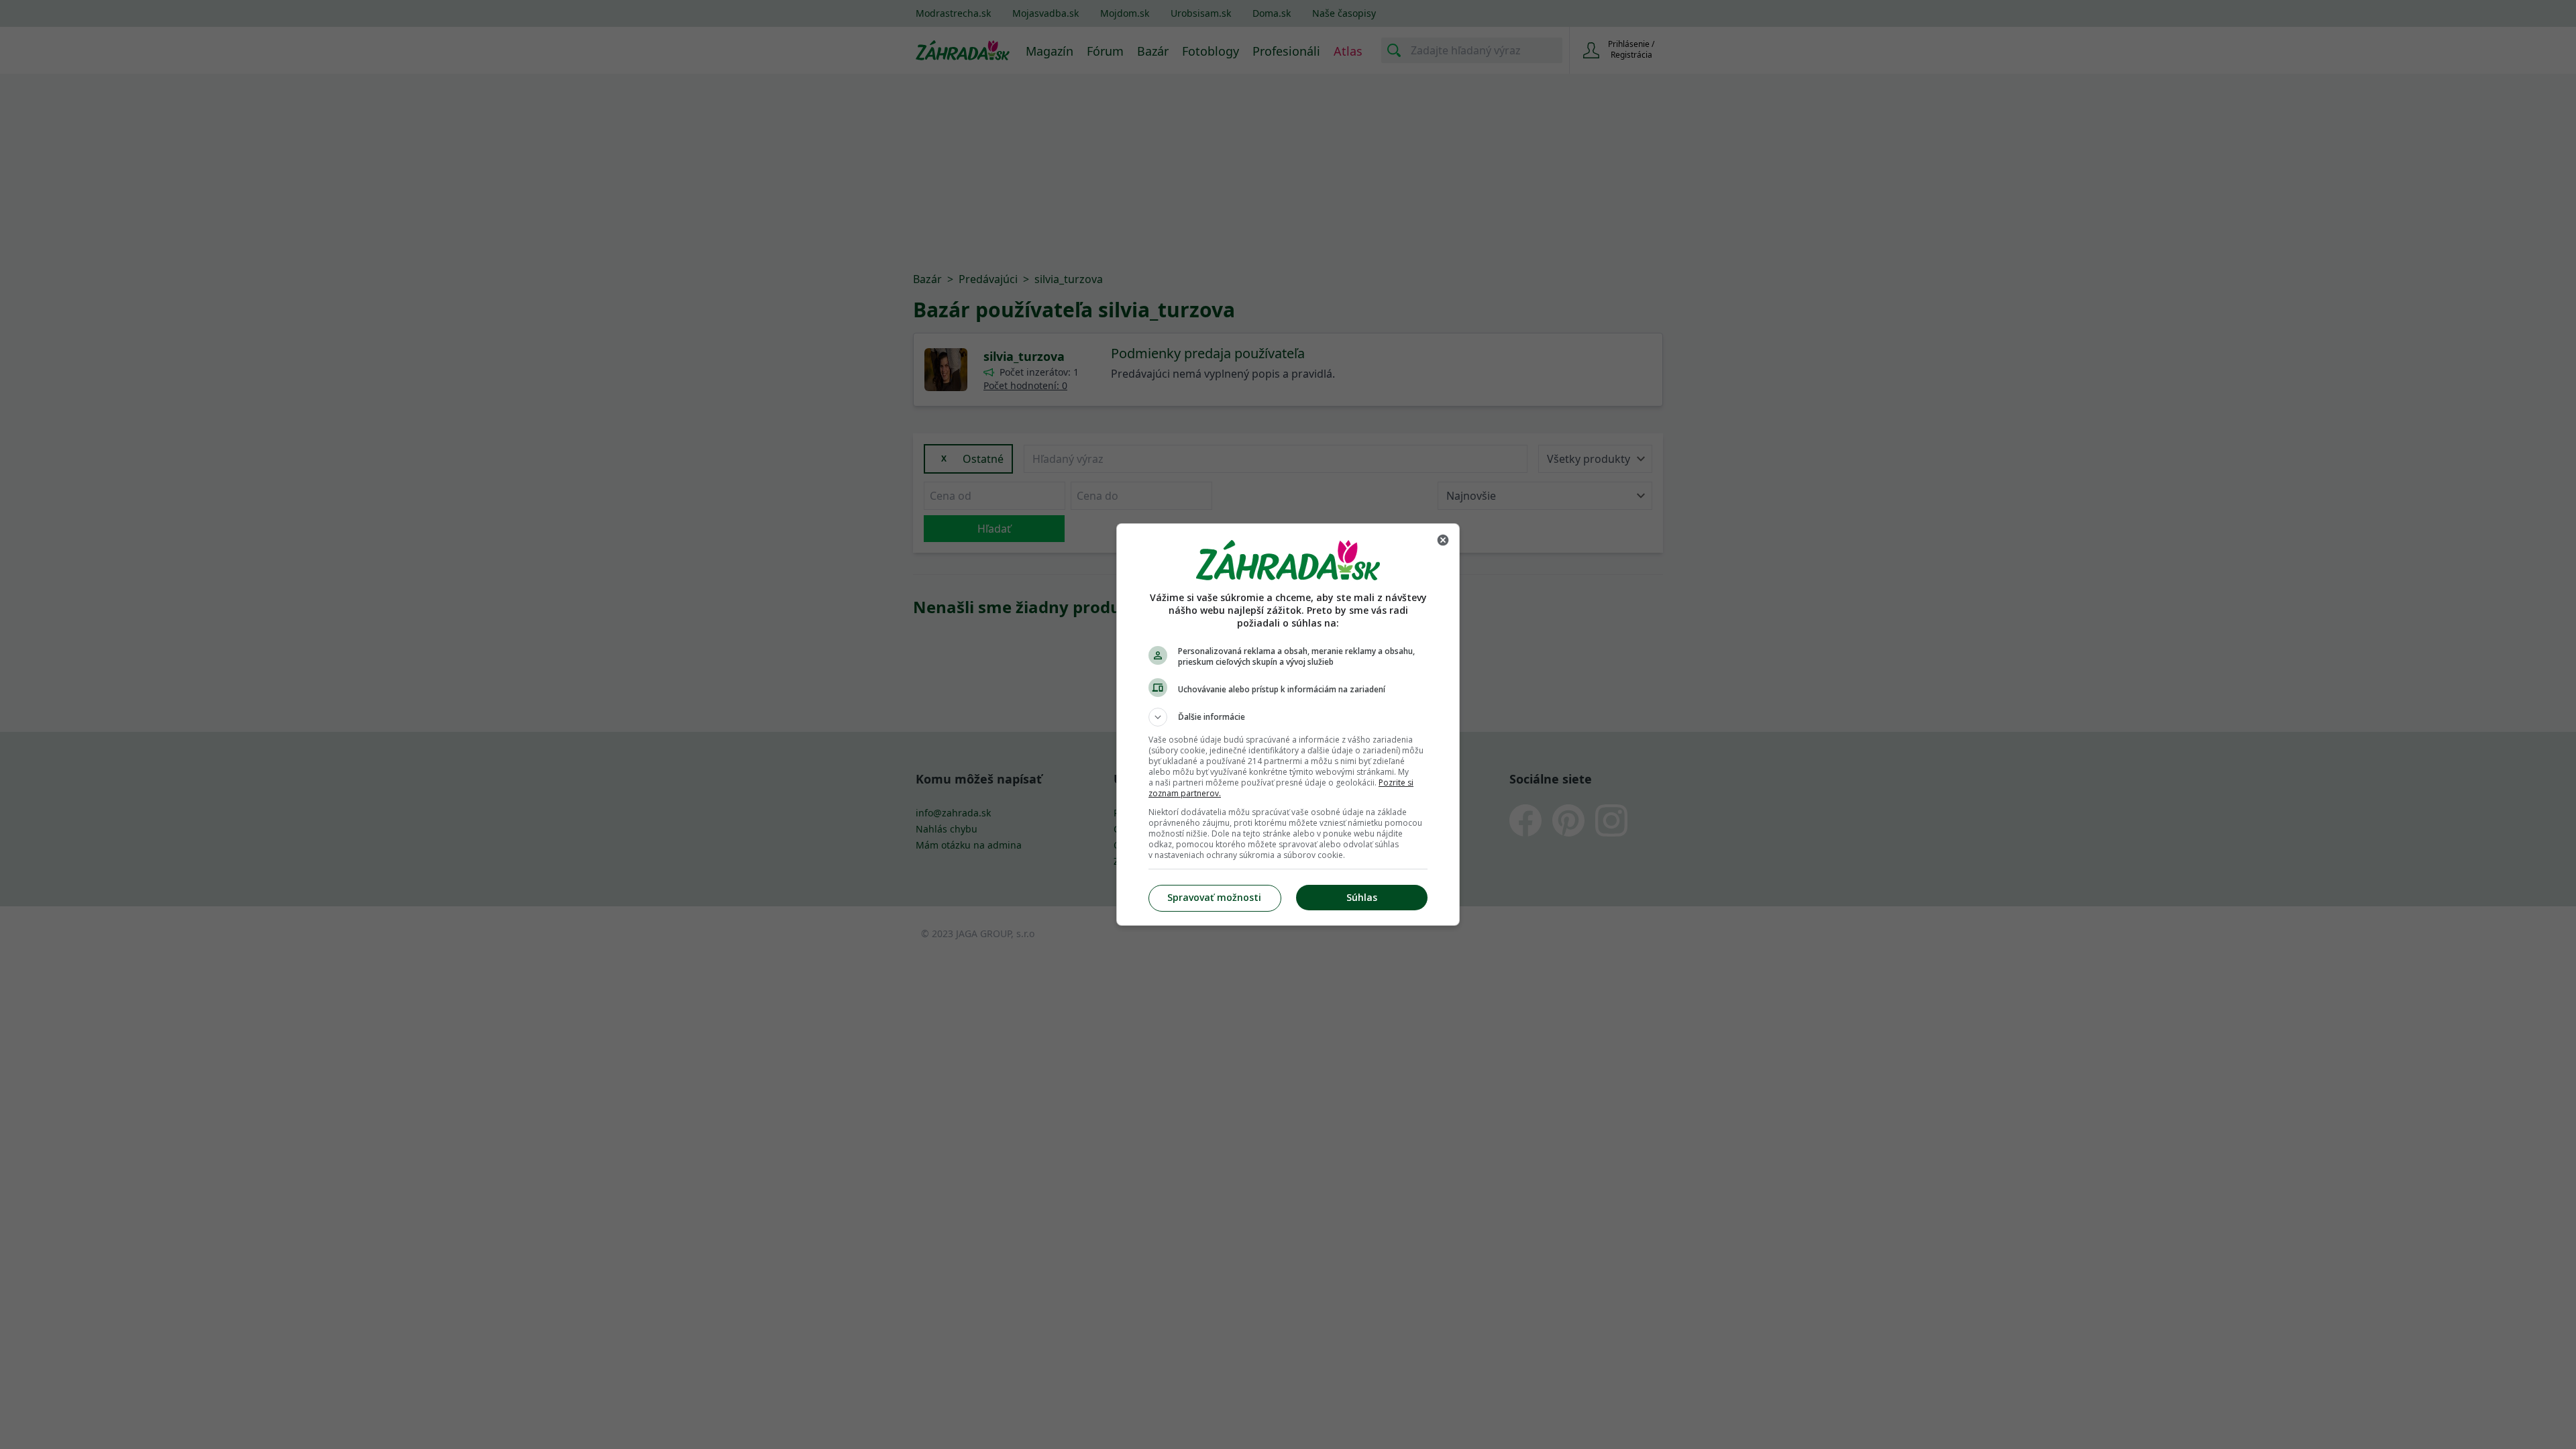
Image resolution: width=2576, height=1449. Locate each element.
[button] (1288, 717)
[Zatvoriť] (1443, 540)
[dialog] (1288, 724)
